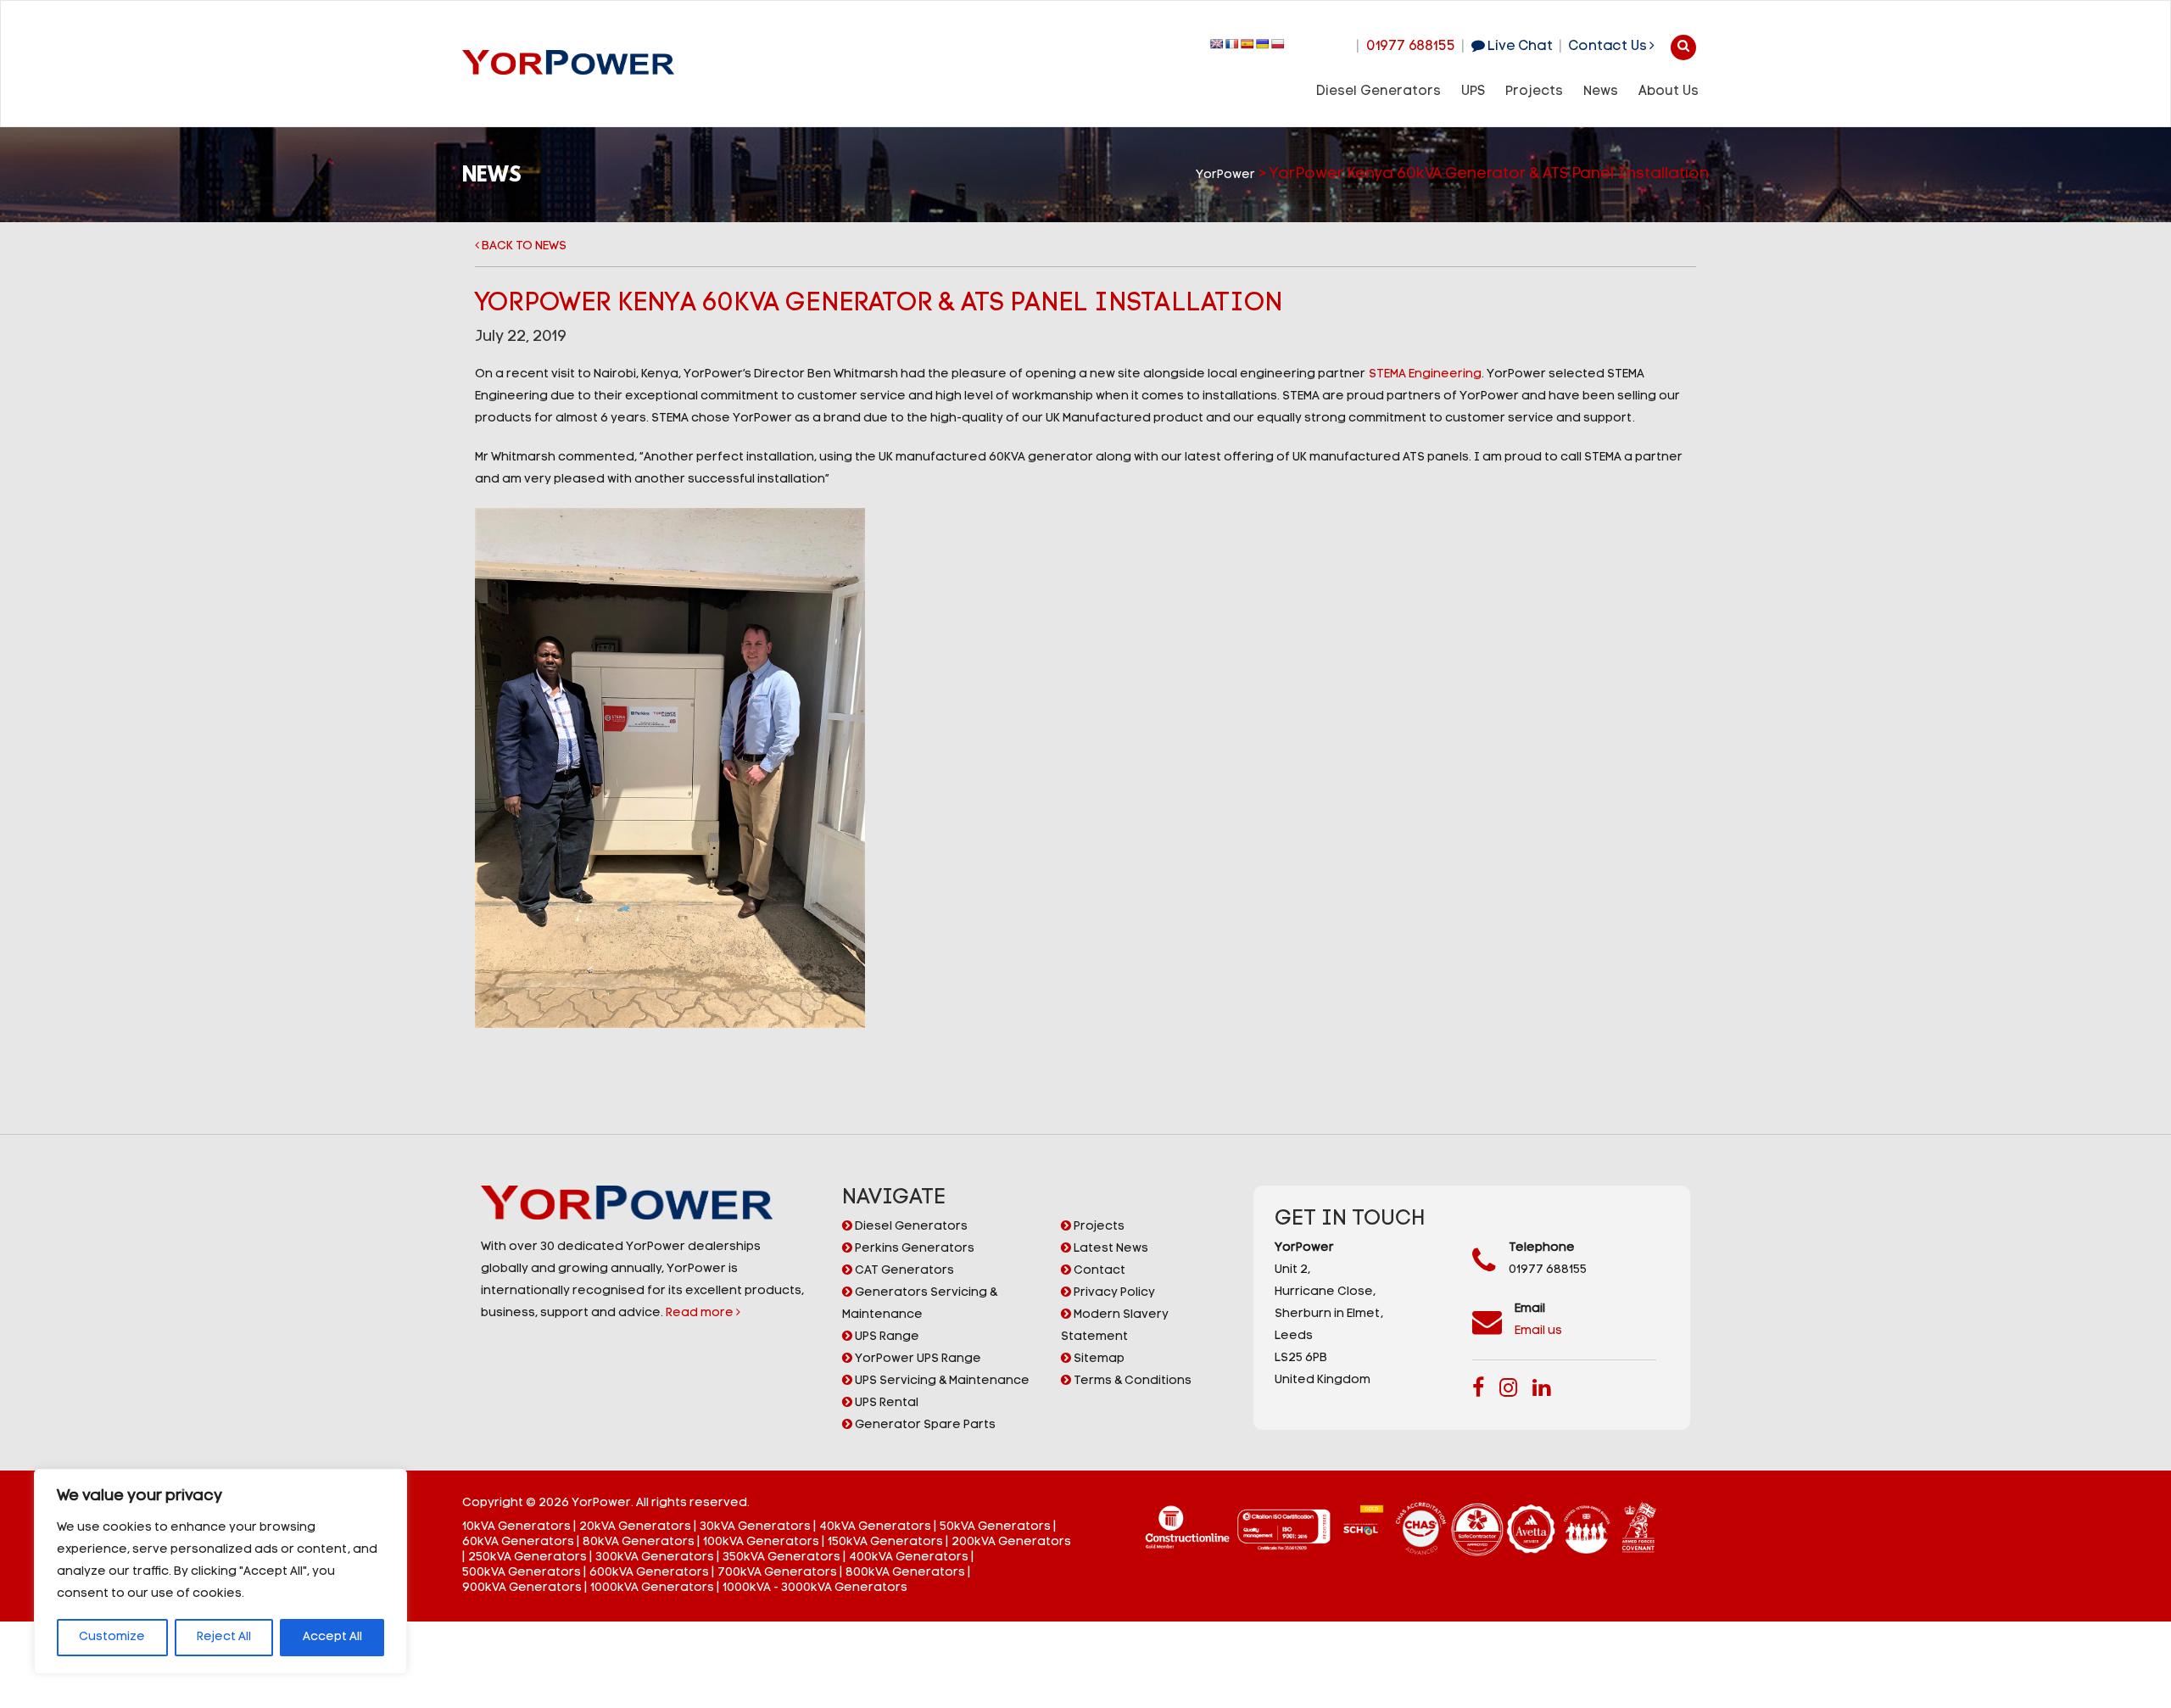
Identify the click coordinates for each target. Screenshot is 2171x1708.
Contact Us (1609, 47)
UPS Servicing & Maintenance (941, 1381)
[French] (1232, 44)
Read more (701, 1313)
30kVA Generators (755, 1527)
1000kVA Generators (652, 1588)
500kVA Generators (522, 1573)
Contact (1098, 1271)
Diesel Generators (1379, 92)
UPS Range (886, 1337)
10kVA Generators (516, 1527)
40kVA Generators (875, 1527)
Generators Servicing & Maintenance (920, 1304)
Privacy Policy (1113, 1293)
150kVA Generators (885, 1542)
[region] (220, 1571)
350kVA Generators (781, 1557)
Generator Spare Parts (924, 1425)
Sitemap (1098, 1359)
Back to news (523, 246)
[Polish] (1278, 44)
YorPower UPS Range (917, 1359)
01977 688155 (1411, 47)
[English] (1217, 44)
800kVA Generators (905, 1573)
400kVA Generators (909, 1557)
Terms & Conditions (1131, 1381)
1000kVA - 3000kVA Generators (815, 1588)
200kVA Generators (1011, 1542)
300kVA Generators (655, 1557)
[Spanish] (1247, 44)
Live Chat (1518, 47)
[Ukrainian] (1263, 44)
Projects (1534, 92)
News (1601, 92)
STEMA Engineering (1425, 374)
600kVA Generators (649, 1573)
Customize (112, 1637)
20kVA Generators (635, 1527)
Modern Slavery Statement (1115, 1326)
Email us (1538, 1331)
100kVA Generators (761, 1542)
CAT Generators (903, 1271)
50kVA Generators (995, 1527)
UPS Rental (885, 1403)
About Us (1669, 92)
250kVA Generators (527, 1557)
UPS (1473, 92)
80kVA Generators (639, 1542)
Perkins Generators (913, 1249)
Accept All (332, 1637)
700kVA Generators (777, 1573)
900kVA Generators (522, 1588)
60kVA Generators (518, 1542)
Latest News (1110, 1249)
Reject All (224, 1637)
